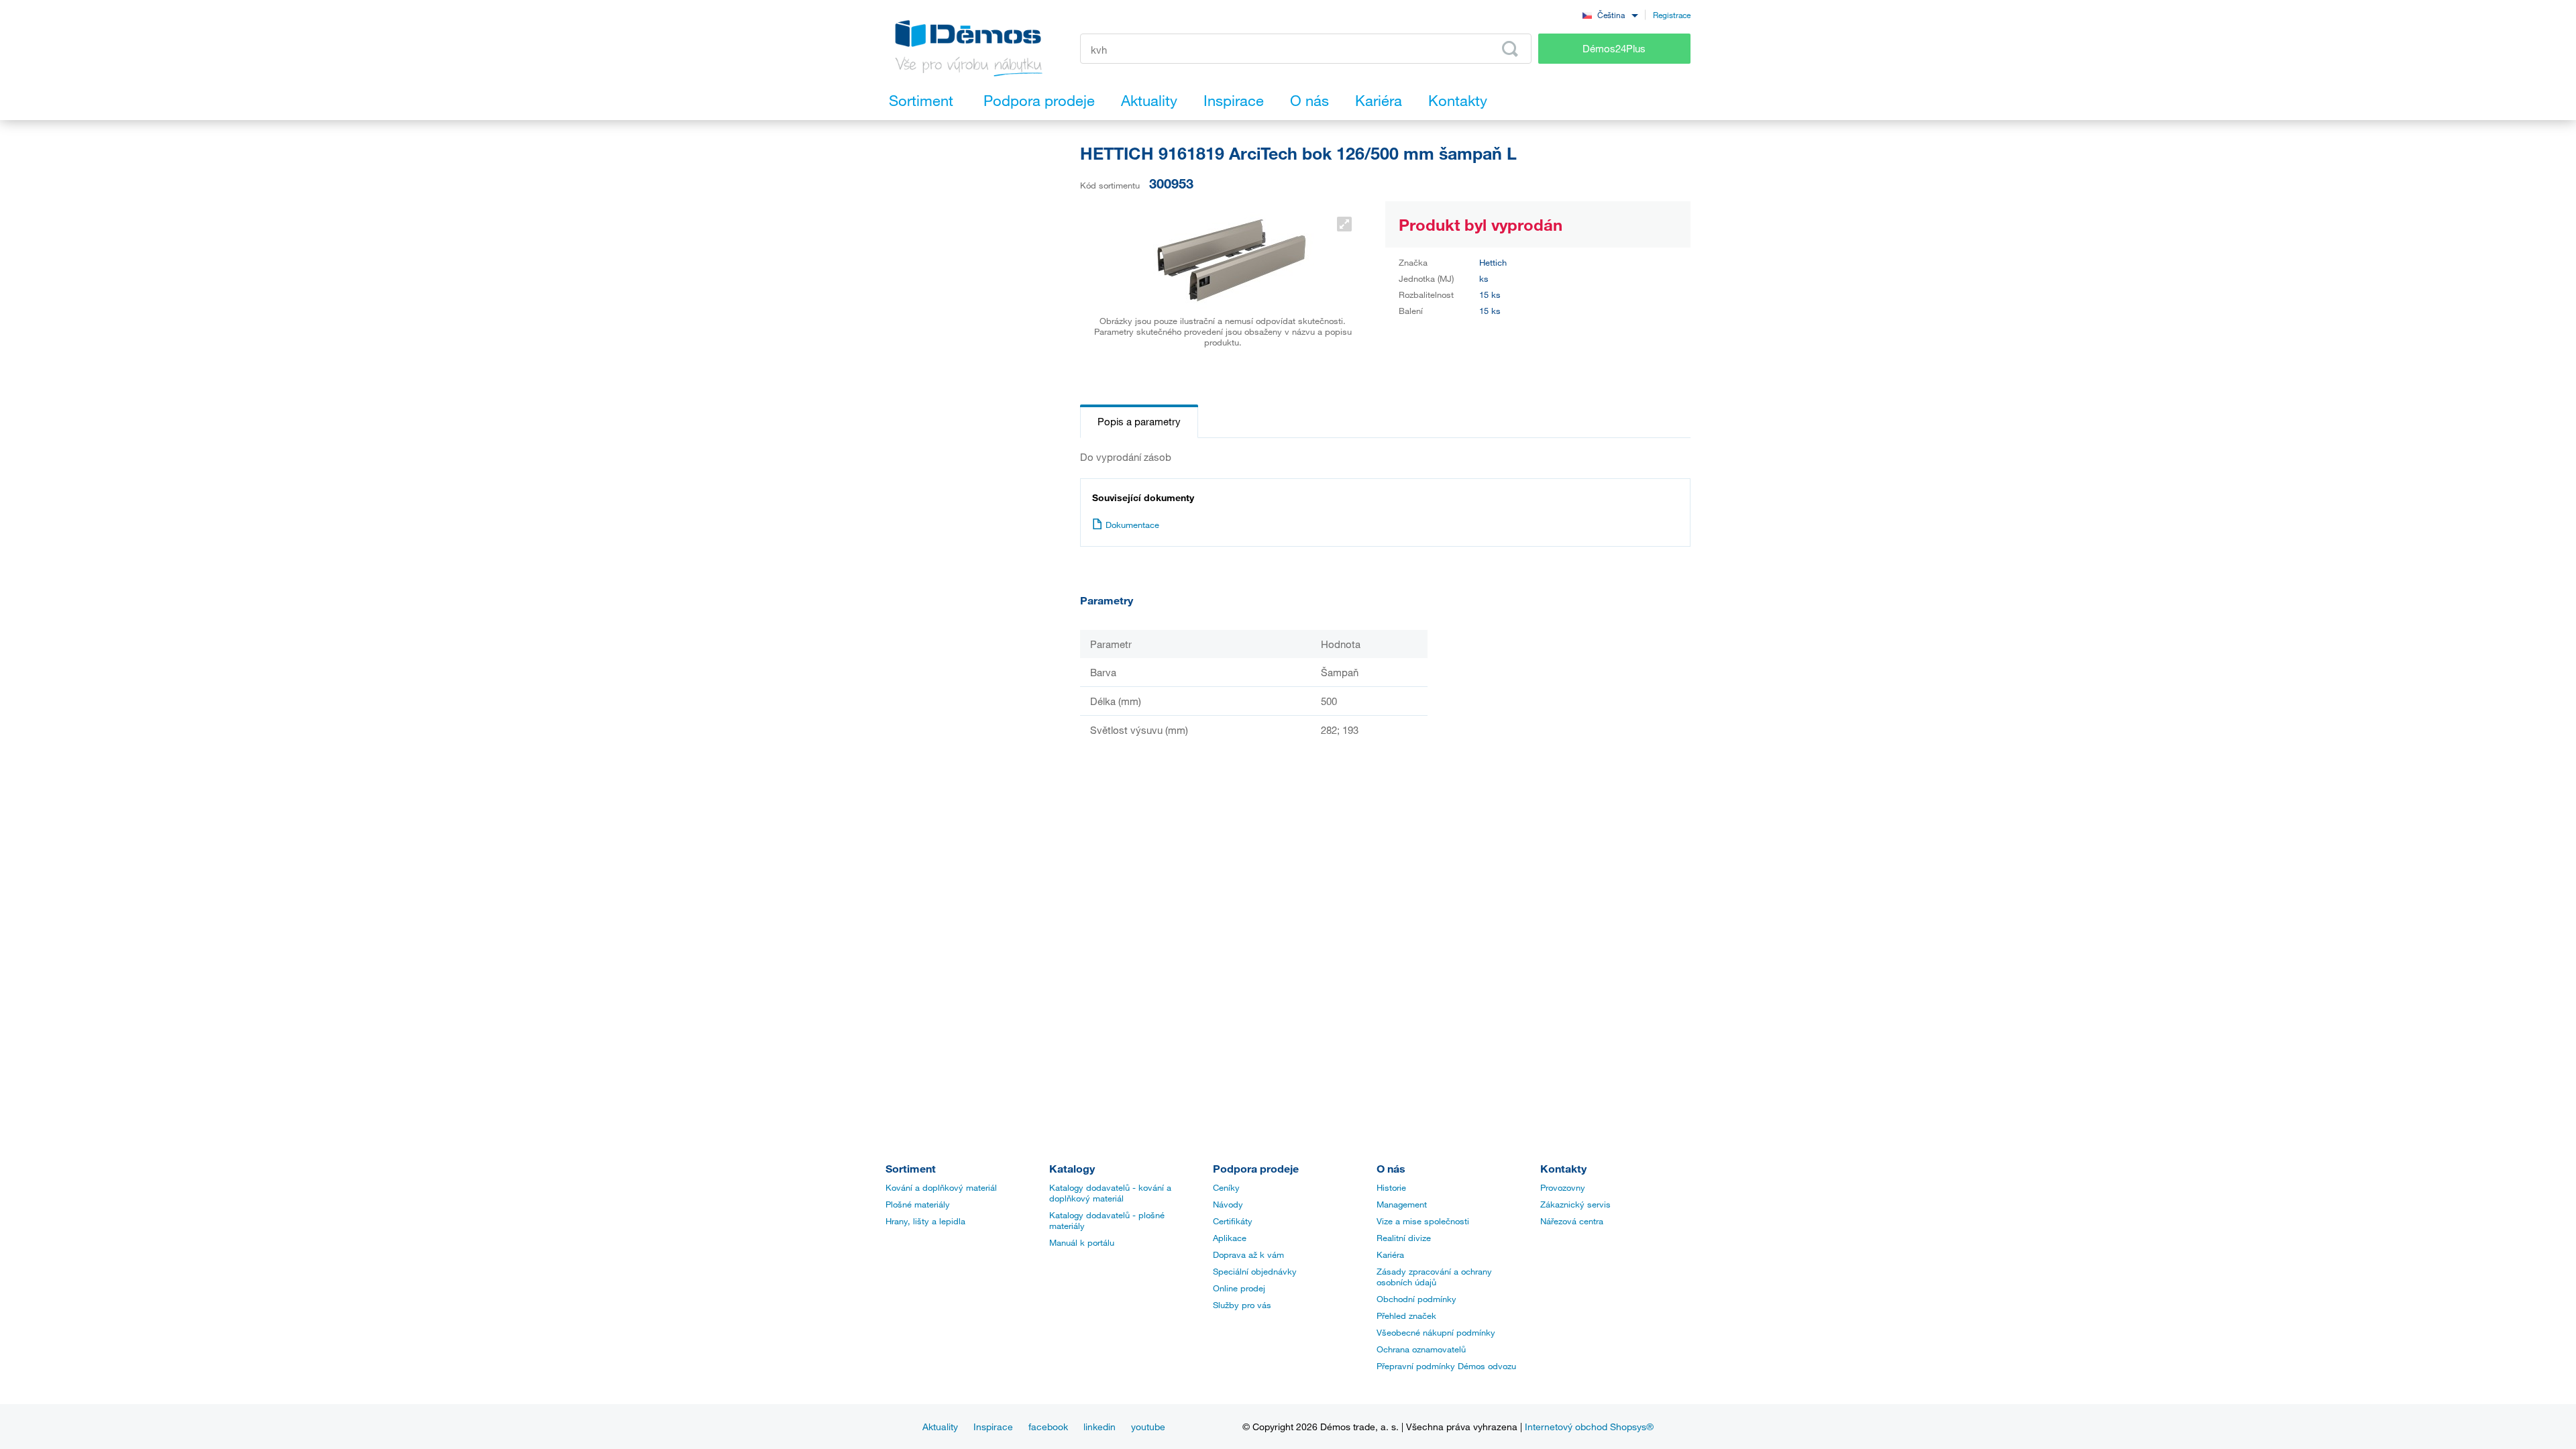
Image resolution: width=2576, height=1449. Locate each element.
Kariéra (1390, 1254)
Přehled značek (1406, 1316)
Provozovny (1563, 1187)
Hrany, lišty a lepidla (925, 1221)
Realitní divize (1404, 1238)
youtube (1148, 1427)
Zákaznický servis (1575, 1204)
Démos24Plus (1614, 48)
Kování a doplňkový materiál (941, 1187)
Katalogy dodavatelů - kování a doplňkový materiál (1110, 1193)
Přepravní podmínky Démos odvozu (1446, 1366)
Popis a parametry (1139, 421)
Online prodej (1239, 1288)
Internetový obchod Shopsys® (1589, 1427)
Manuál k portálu (1082, 1242)
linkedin (1099, 1427)
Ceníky (1226, 1187)
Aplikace (1230, 1238)
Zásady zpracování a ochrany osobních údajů (1434, 1277)
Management (1402, 1204)
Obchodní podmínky (1416, 1299)
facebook (1048, 1427)
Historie (1391, 1187)
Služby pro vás (1242, 1305)
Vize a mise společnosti (1423, 1221)
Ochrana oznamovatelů (1421, 1349)
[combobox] (1610, 14)
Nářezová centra (1572, 1221)
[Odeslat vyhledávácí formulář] (1510, 49)
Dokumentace (1132, 525)
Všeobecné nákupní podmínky (1436, 1332)
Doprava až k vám (1248, 1254)
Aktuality (940, 1427)
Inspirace (993, 1427)
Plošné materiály (918, 1204)
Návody (1228, 1204)
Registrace (1672, 15)
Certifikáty (1233, 1221)
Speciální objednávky (1255, 1271)
